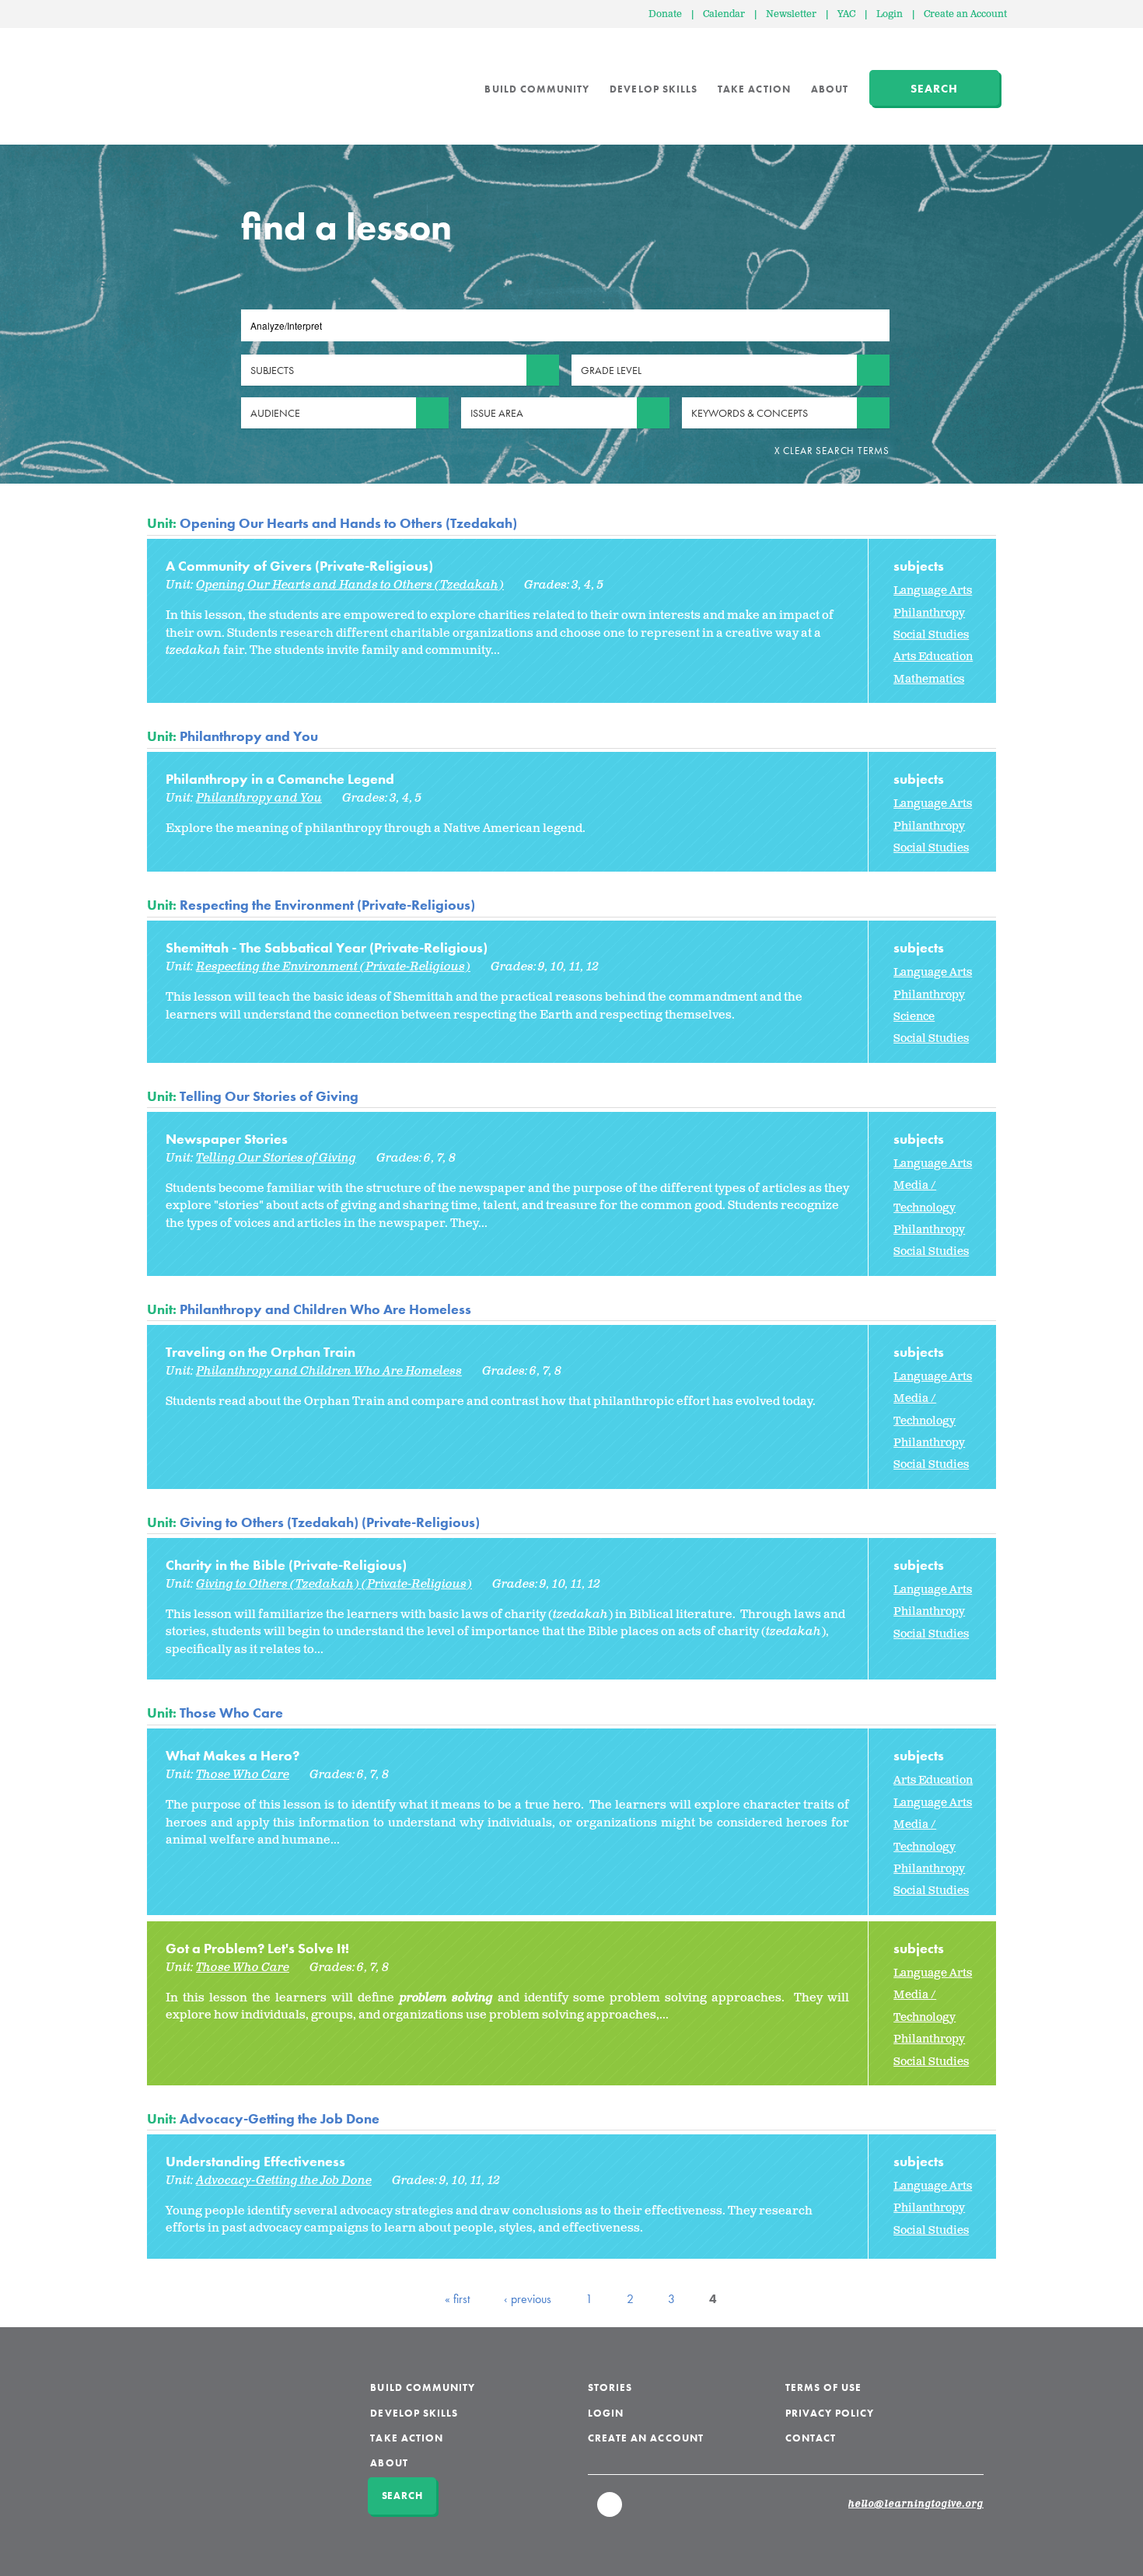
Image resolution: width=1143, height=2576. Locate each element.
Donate (665, 14)
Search (934, 89)
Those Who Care (231, 1713)
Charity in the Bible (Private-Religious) (286, 1565)
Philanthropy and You (249, 736)
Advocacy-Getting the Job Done (280, 2118)
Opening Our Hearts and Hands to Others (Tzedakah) (348, 523)
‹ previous (528, 2299)
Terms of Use (824, 2387)
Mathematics (929, 679)
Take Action (754, 89)
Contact (811, 2438)
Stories (610, 2387)
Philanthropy (929, 613)
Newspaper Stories (227, 1139)
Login (890, 14)
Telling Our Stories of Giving (269, 1096)
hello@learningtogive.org (916, 2504)
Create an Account (965, 14)
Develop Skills (654, 89)
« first (457, 2299)
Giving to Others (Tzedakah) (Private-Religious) (330, 1522)
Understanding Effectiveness (255, 2161)
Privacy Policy (830, 2413)
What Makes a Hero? (232, 1755)
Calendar (724, 14)
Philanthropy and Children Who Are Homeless (325, 1309)
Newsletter (791, 14)
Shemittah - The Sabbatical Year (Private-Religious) (327, 947)
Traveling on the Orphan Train (260, 1352)
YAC (846, 14)
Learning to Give (206, 78)
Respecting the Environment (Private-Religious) (327, 905)
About (830, 89)
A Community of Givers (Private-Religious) (299, 566)
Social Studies (931, 635)
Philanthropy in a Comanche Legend (280, 779)
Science (914, 1017)
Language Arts (933, 591)
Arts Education (933, 657)
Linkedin (610, 2511)
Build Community (537, 89)
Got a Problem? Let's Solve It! (257, 1948)
